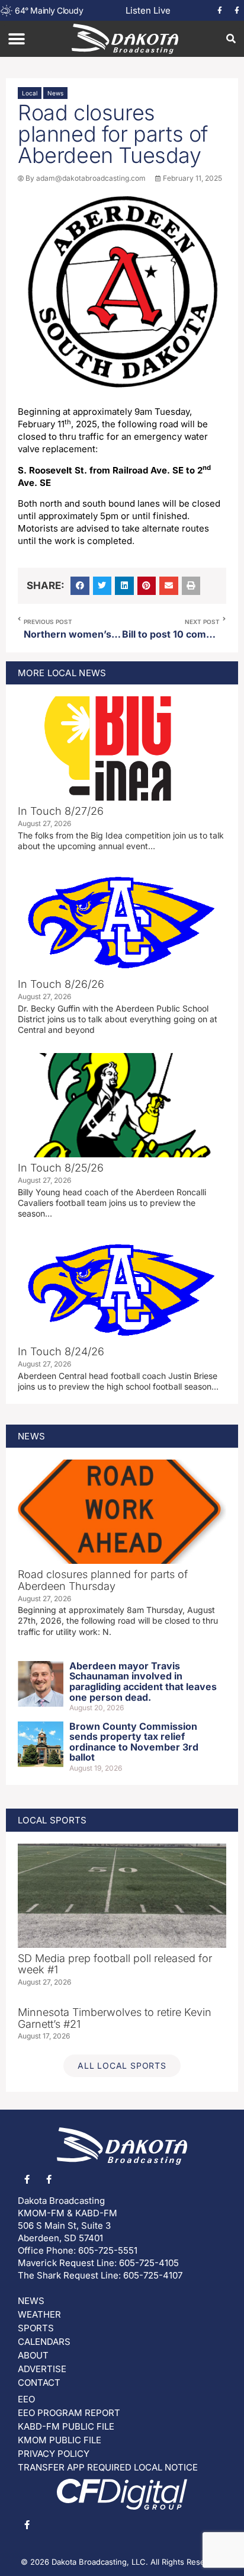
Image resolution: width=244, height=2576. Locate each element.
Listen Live (148, 10)
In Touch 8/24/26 (61, 1351)
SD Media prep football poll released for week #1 (115, 1964)
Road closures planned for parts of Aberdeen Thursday (103, 1580)
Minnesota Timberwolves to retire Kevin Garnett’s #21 (115, 2018)
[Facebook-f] (220, 11)
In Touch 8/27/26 (61, 811)
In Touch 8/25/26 (61, 1168)
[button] (16, 39)
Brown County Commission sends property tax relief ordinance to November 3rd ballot (134, 1742)
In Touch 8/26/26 (61, 984)
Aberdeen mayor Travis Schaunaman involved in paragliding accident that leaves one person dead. (143, 1681)
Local (30, 93)
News (55, 93)
